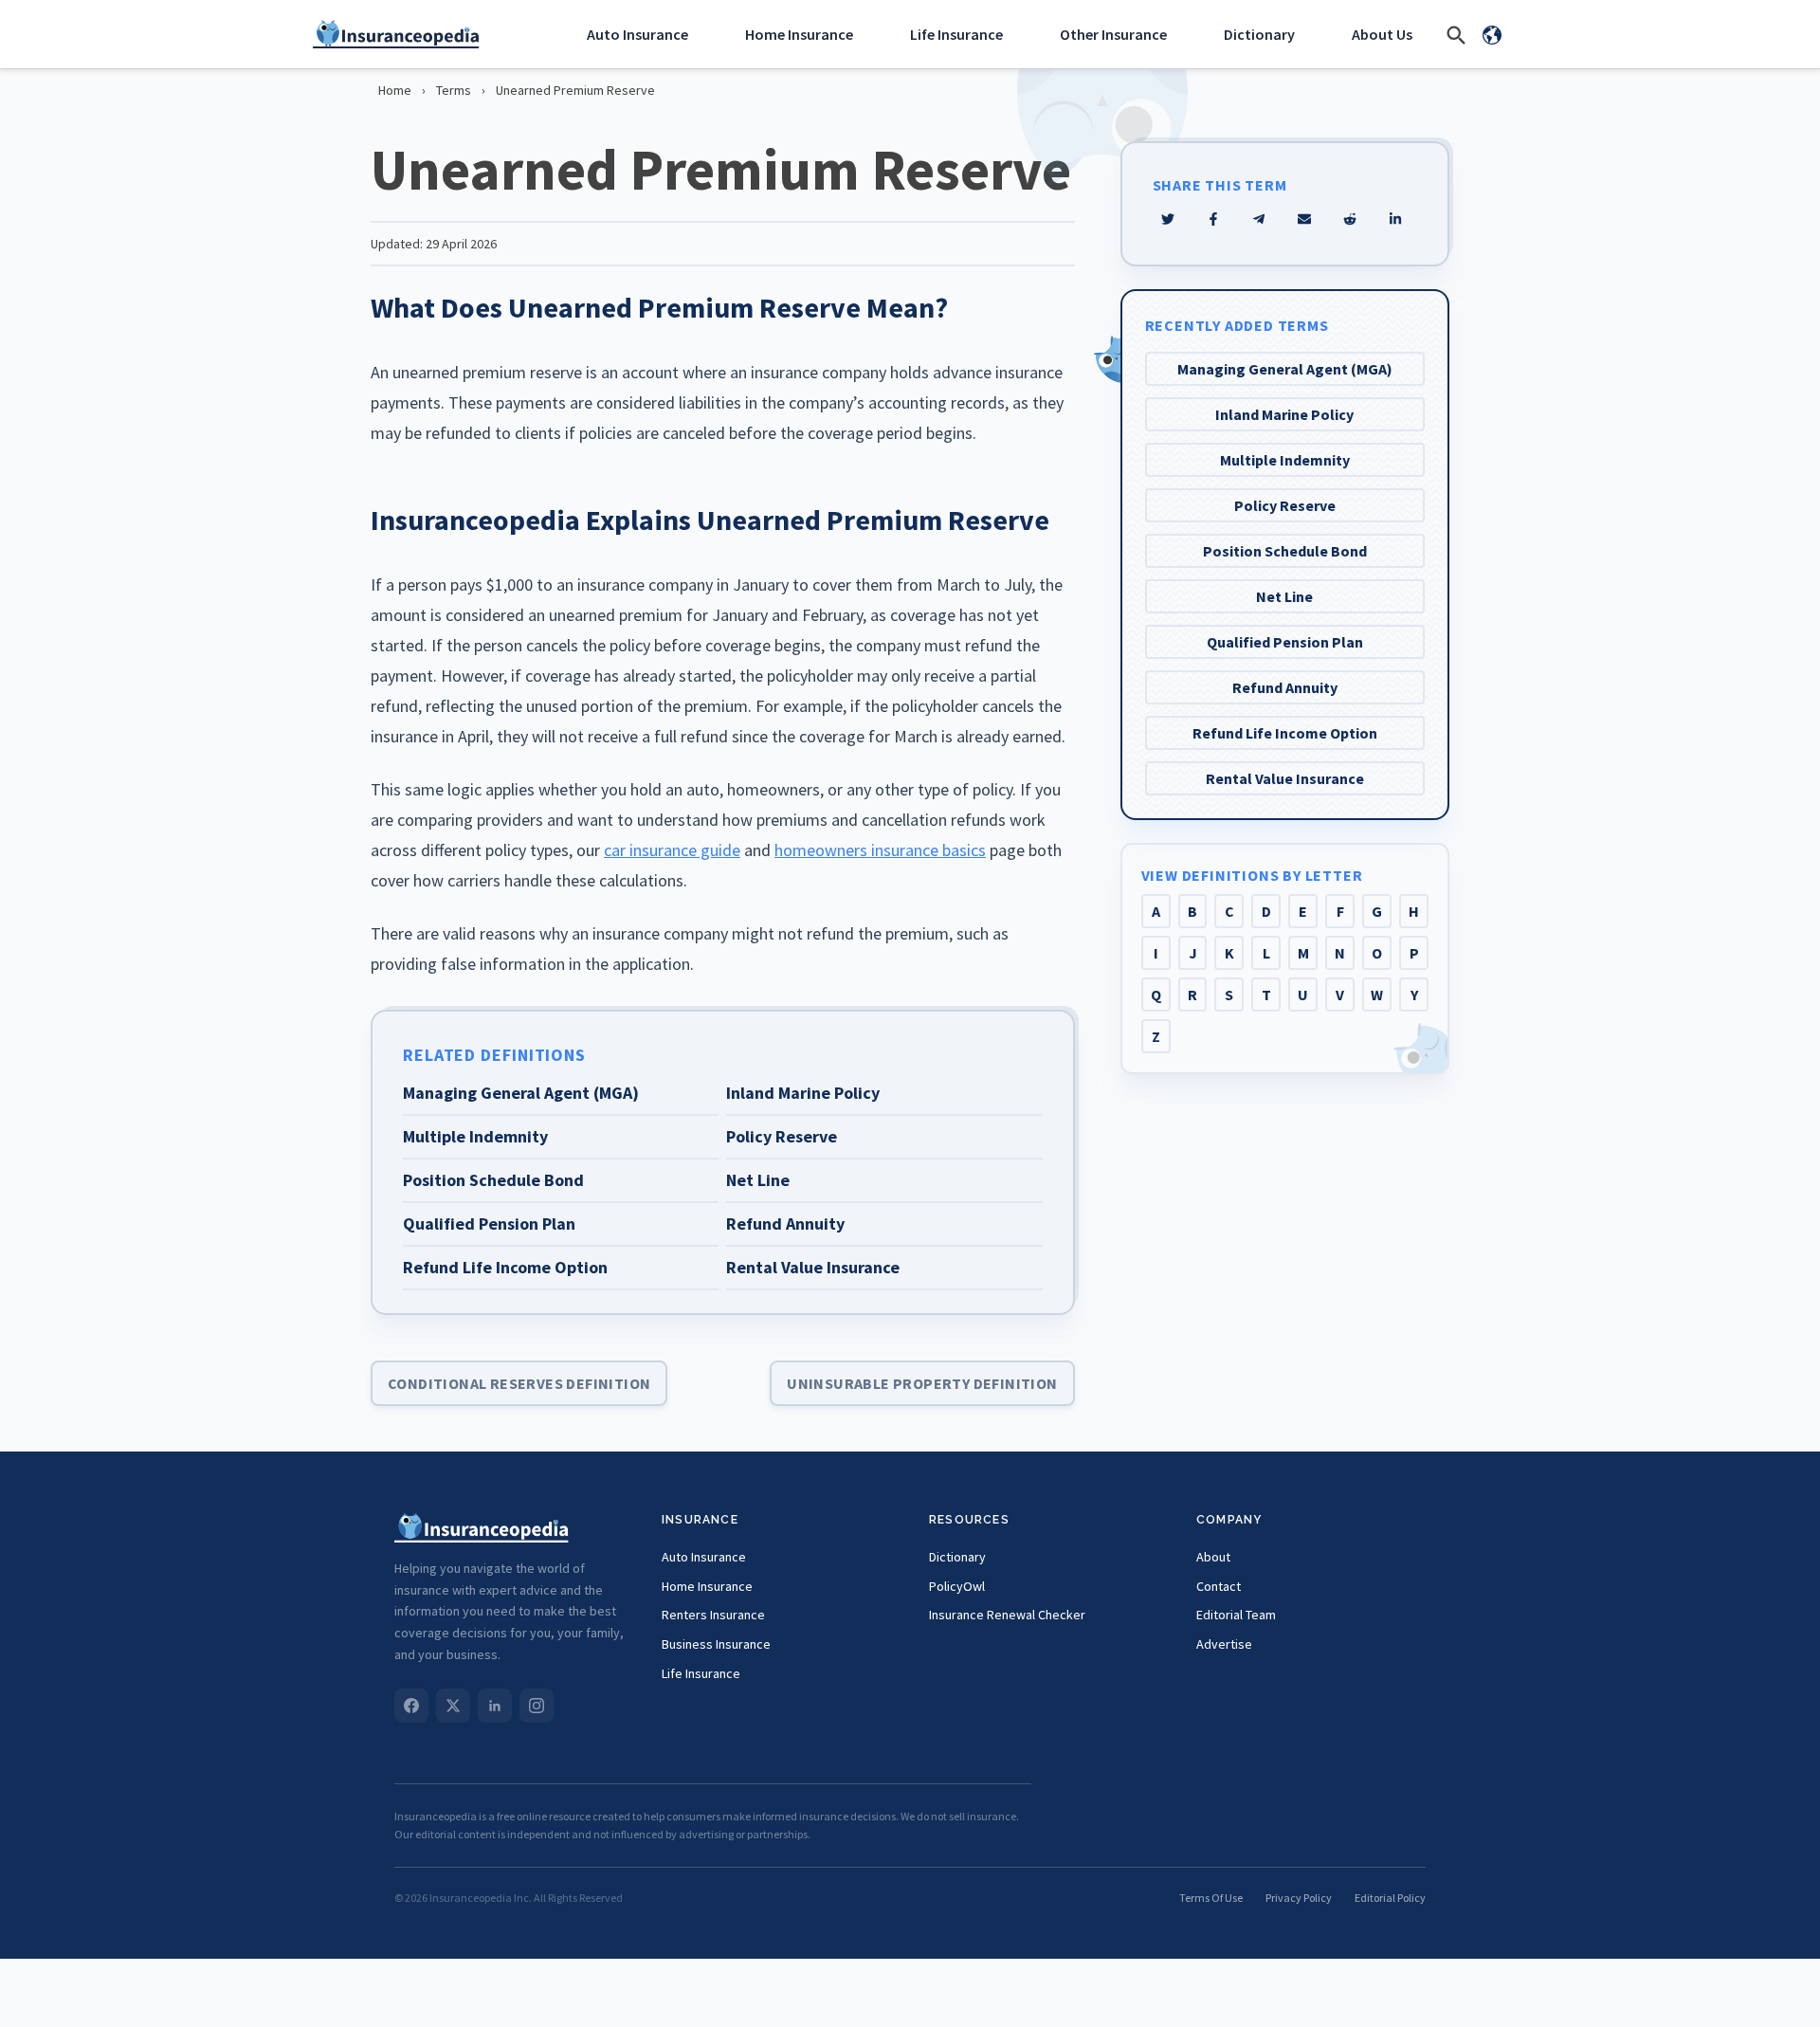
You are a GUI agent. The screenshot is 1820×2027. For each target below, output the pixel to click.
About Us (1382, 34)
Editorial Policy (1390, 1898)
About (1213, 1557)
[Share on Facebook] (1213, 219)
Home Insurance (799, 34)
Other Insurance (1113, 34)
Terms (454, 90)
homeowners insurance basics (880, 850)
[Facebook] (411, 1706)
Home (395, 90)
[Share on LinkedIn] (1395, 219)
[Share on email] (1350, 219)
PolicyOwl (957, 1586)
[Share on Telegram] (1259, 219)
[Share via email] (1304, 219)
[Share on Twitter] (1168, 219)
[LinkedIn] (495, 1706)
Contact (1219, 1586)
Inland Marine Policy (1284, 414)
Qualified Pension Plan (1285, 642)
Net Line (1284, 596)
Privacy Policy (1299, 1898)
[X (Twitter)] (453, 1706)
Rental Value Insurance (1285, 778)
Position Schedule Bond (1285, 551)
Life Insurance (956, 34)
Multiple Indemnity (1285, 460)
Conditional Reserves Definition (519, 1383)
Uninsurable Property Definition (922, 1383)
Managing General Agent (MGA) (1285, 369)
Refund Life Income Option (1285, 733)
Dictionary (1259, 34)
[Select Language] (1492, 34)
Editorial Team (1236, 1615)
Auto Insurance (637, 34)
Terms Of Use (1211, 1898)
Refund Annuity (1285, 687)
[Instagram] (537, 1706)
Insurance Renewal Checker (1007, 1615)
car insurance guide (672, 850)
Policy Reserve (1285, 505)
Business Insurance (716, 1644)
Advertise (1224, 1644)
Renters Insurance (713, 1615)
